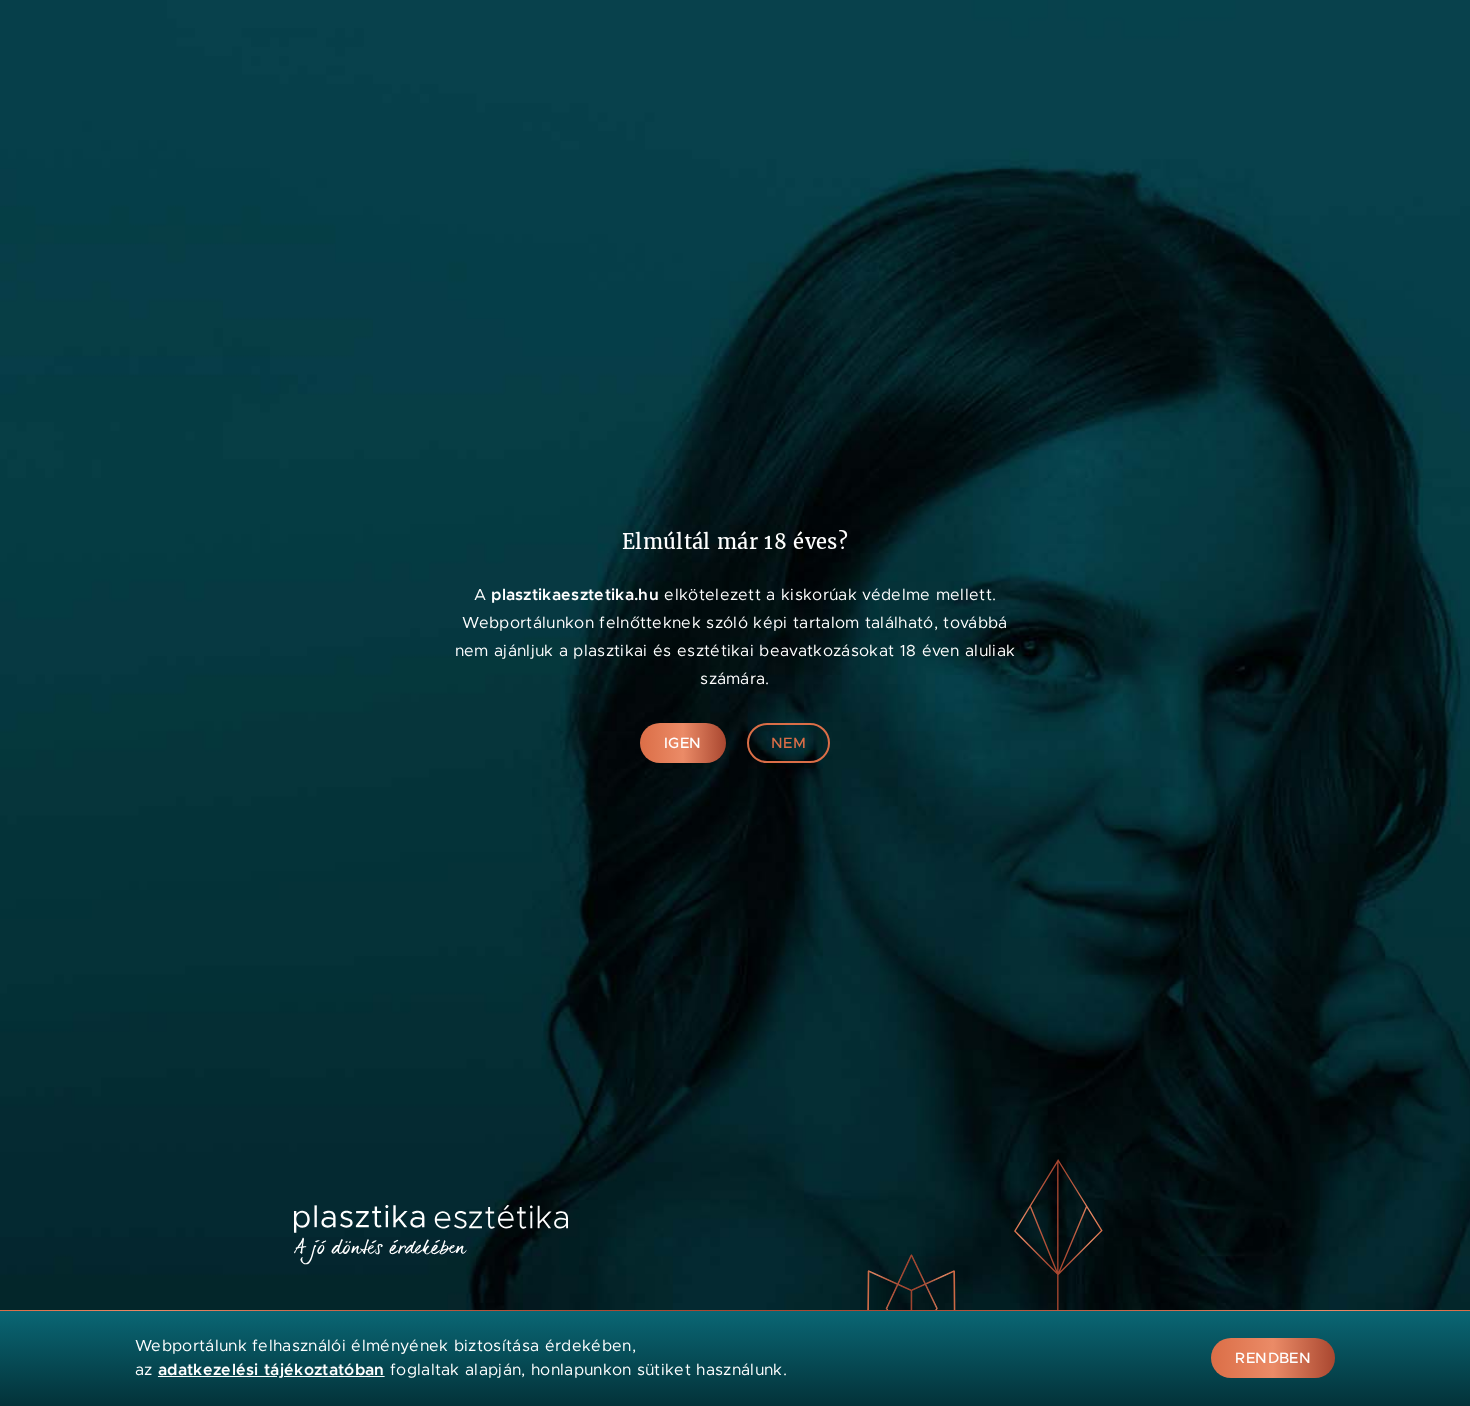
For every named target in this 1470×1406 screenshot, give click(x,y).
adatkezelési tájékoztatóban (271, 1369)
